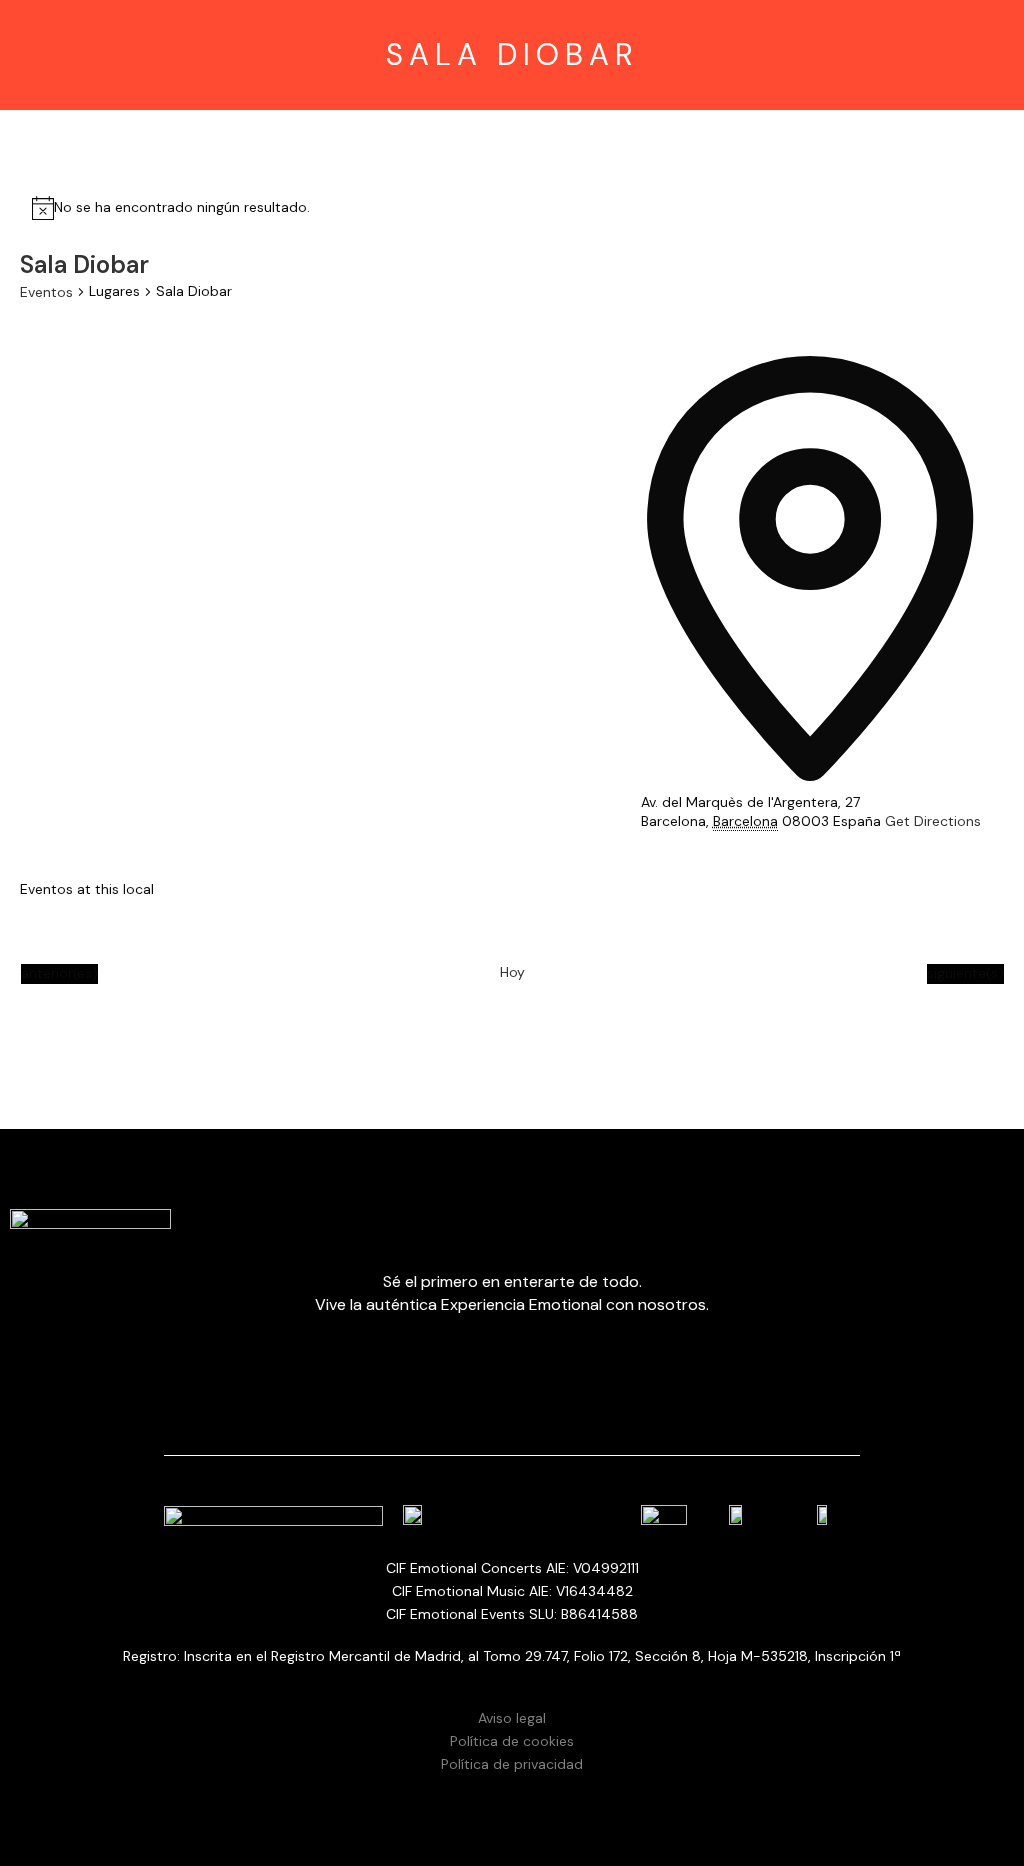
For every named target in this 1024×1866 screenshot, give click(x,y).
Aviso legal (512, 1718)
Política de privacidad (512, 1764)
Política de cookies (512, 1741)
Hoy (512, 972)
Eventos (46, 292)
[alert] (182, 208)
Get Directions (933, 821)
